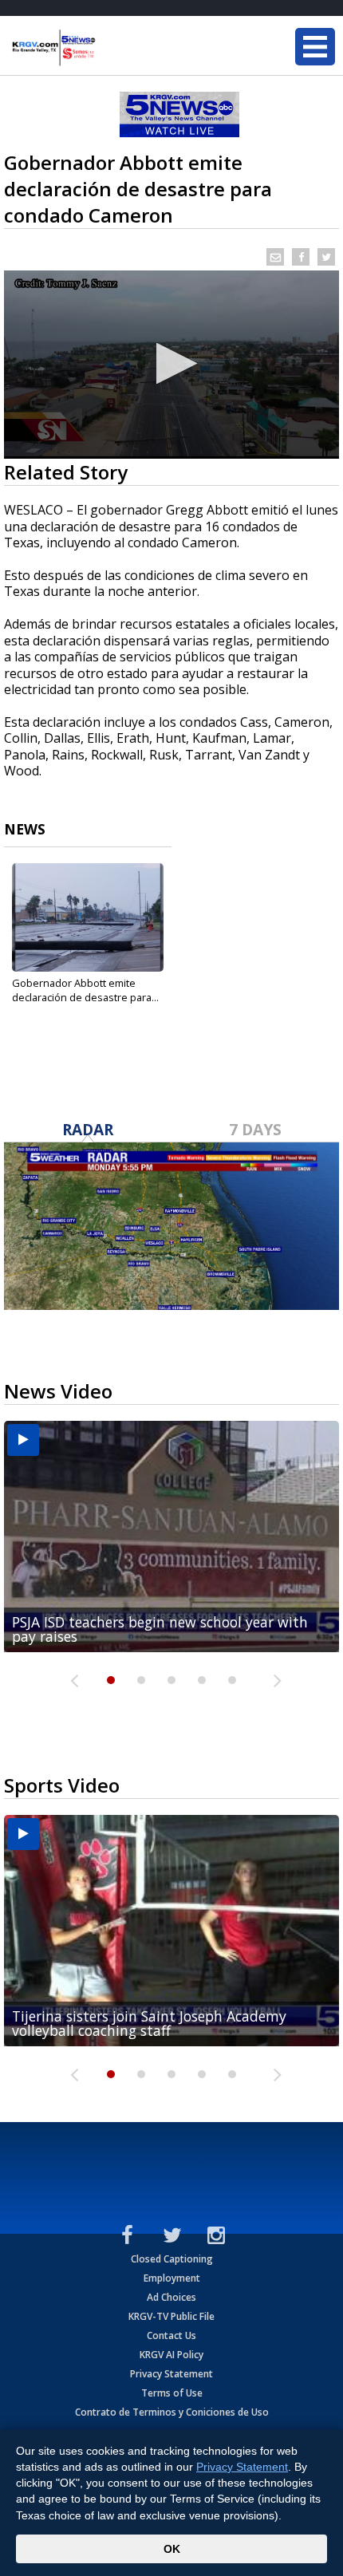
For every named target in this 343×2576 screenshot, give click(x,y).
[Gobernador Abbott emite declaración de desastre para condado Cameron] (88, 917)
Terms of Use (172, 2393)
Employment (172, 2278)
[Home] (108, 48)
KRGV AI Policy (171, 2355)
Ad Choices (171, 2297)
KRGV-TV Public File (171, 2316)
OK (172, 2549)
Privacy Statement (171, 2374)
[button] (172, 363)
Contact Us (171, 2335)
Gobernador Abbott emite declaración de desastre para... (85, 990)
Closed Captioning (172, 2259)
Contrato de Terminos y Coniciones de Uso (172, 2412)
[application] (171, 365)
